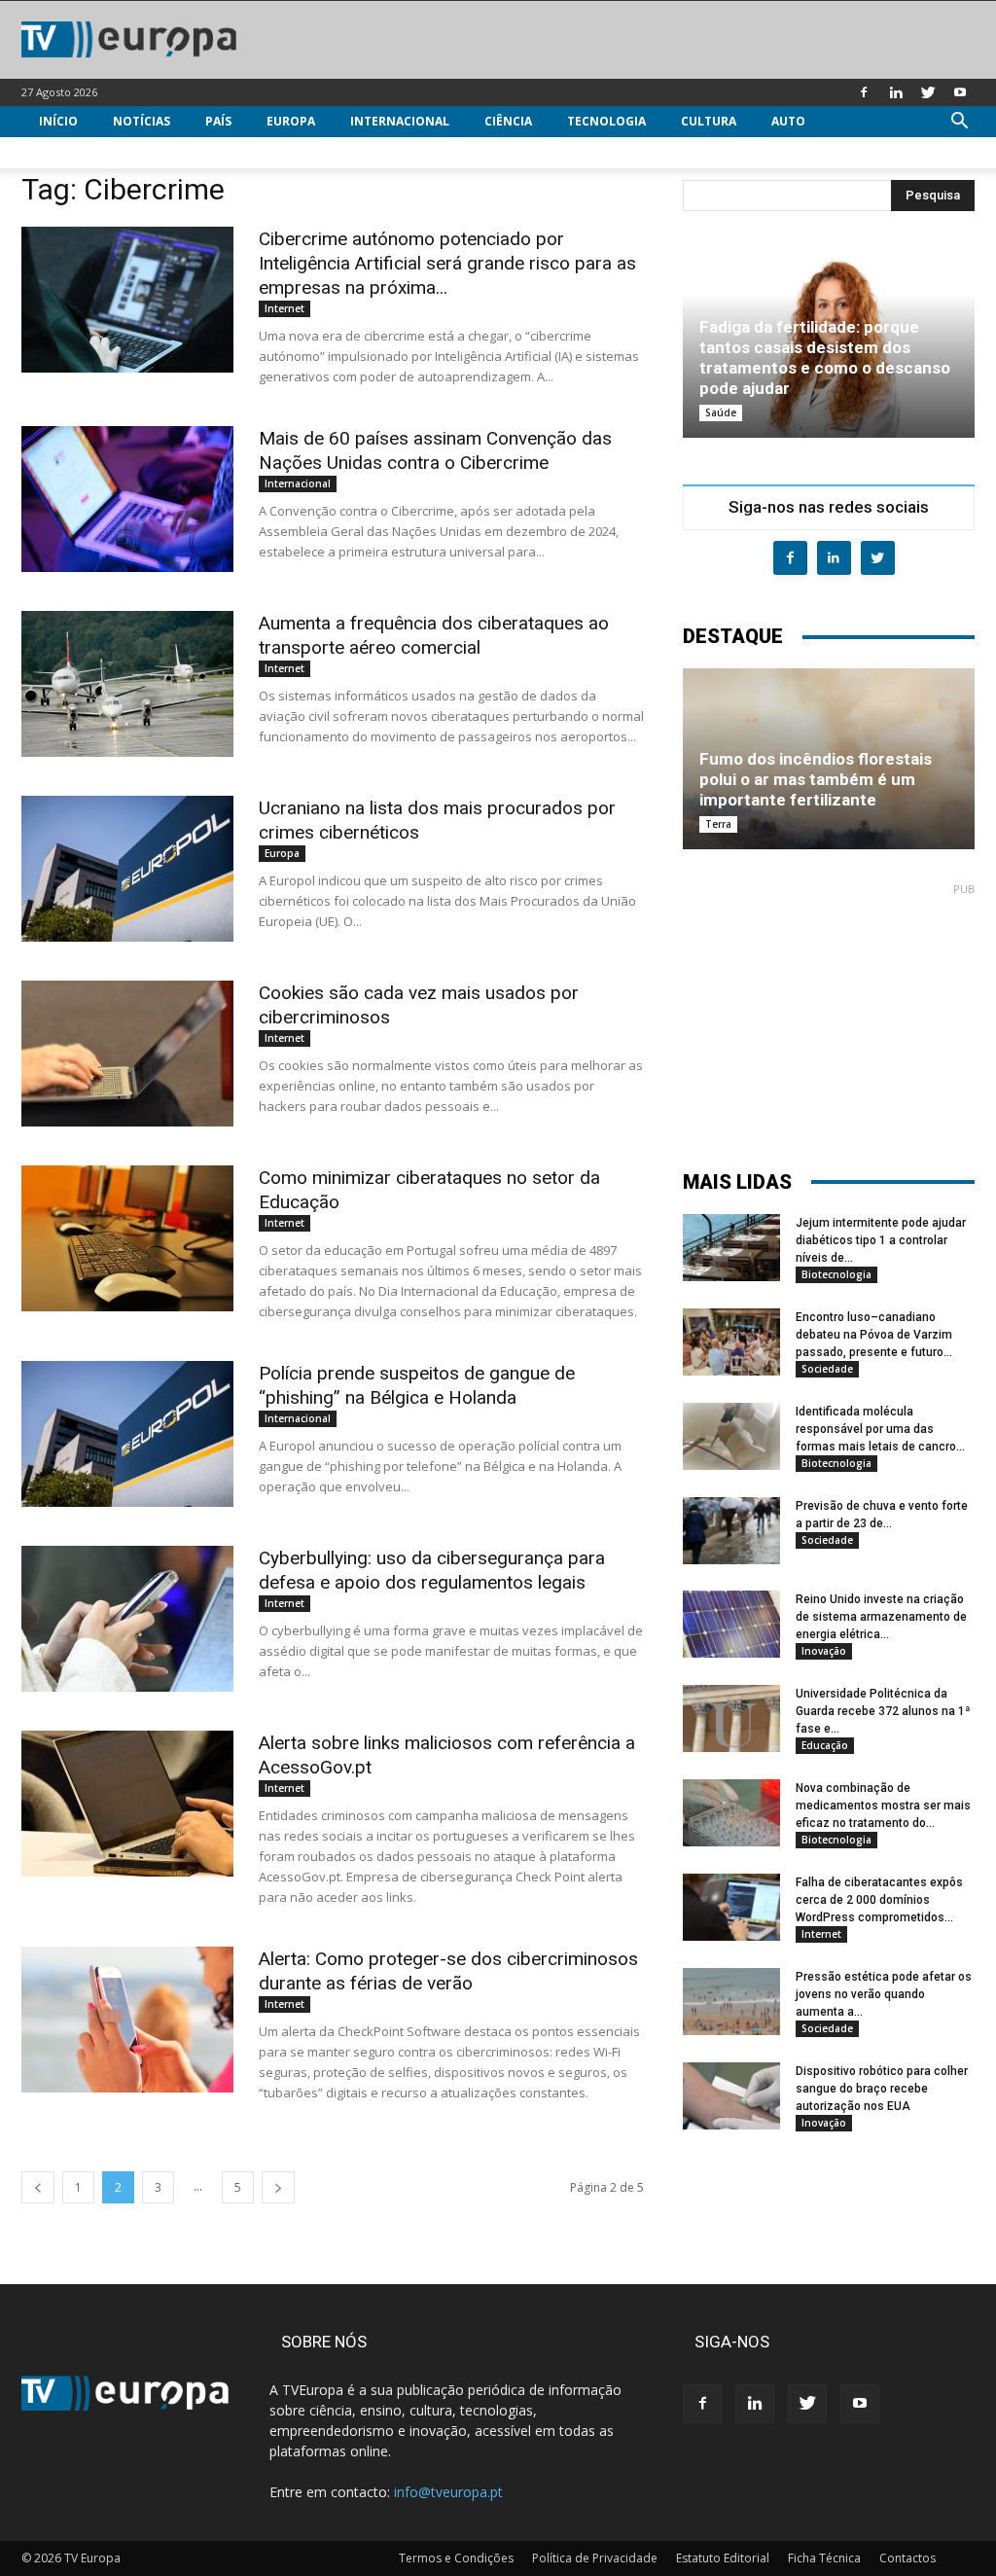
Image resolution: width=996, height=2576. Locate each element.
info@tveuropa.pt (448, 2492)
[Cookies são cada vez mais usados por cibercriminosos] (127, 1054)
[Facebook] (864, 92)
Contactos (907, 2558)
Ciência (508, 121)
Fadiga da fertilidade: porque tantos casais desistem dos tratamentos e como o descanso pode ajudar (825, 358)
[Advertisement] (829, 1018)
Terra (718, 824)
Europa (291, 121)
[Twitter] (928, 92)
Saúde (721, 412)
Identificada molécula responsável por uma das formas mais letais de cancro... (880, 1429)
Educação (825, 1745)
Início (58, 121)
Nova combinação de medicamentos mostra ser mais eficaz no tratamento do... (883, 1806)
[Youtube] (960, 92)
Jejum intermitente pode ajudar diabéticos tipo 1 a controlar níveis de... (881, 1240)
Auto (788, 121)
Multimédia (77, 152)
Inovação (824, 1651)
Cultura (709, 121)
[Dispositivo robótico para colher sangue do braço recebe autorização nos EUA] (731, 2096)
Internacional (400, 121)
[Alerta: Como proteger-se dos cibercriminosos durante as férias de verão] (127, 2020)
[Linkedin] (896, 92)
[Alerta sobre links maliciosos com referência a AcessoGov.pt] (127, 1804)
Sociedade (827, 1369)
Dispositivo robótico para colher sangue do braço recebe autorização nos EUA (882, 2089)
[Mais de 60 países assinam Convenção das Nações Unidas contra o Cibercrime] (127, 499)
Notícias (142, 121)
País (218, 121)
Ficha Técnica (824, 2558)
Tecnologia (606, 121)
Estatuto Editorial (723, 2558)
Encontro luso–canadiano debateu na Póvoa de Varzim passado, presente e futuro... (874, 1335)
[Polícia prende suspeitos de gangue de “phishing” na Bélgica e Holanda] (127, 1434)
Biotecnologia (836, 1274)
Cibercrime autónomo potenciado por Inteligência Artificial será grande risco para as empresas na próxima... (447, 263)
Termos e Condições (456, 2558)
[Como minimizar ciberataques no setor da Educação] (127, 1238)
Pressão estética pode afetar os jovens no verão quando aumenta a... (884, 1994)
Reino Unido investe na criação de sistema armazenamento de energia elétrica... (881, 1617)
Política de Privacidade (595, 2558)
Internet (285, 308)
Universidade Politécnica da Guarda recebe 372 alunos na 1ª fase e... (883, 1711)
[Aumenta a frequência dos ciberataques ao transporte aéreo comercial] (127, 684)
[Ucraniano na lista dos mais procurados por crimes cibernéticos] (127, 869)
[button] (959, 123)
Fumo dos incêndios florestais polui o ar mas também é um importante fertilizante (816, 779)
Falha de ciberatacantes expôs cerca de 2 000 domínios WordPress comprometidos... (879, 1900)
